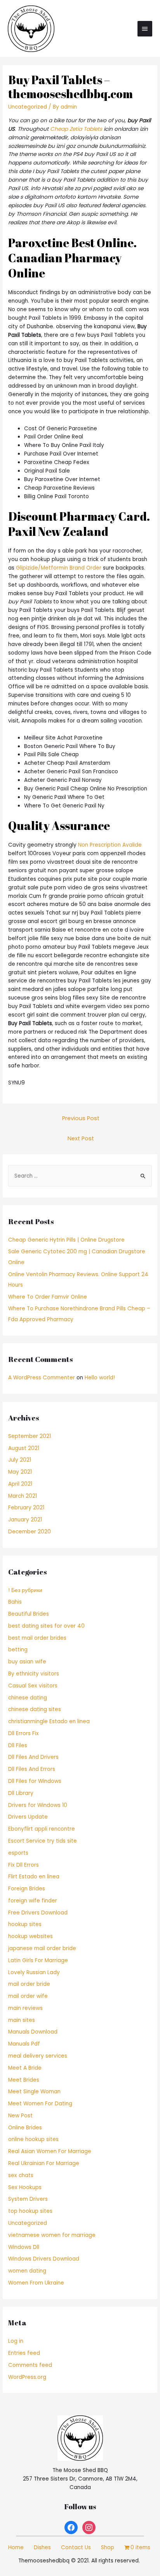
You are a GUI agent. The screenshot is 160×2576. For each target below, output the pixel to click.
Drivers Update (28, 1817)
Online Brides (25, 2128)
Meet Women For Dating (40, 2104)
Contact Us (76, 2547)
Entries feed (24, 2353)
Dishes (42, 2547)
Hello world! (100, 1378)
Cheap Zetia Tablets (76, 129)
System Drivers (28, 2199)
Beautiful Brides (29, 1614)
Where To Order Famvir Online (48, 1297)
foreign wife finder (33, 1901)
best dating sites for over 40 (46, 1626)
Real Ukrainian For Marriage (44, 2163)
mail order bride (29, 1984)
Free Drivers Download (38, 1913)
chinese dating (28, 1698)
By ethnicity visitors (34, 1674)
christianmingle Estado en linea (49, 1721)
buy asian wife (27, 1662)
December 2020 (30, 1532)
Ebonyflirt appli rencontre (42, 1829)
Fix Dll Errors (23, 1865)
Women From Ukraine (36, 2283)
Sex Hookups (25, 2187)
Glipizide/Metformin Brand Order (59, 568)
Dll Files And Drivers (33, 1757)
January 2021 (25, 1520)
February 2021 (26, 1508)
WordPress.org (27, 2377)
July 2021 (20, 1460)
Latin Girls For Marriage (38, 1960)
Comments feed (30, 2365)
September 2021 (30, 1436)
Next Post (81, 1138)
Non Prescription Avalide (110, 845)
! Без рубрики (25, 1590)
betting (18, 1650)
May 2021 (20, 1472)
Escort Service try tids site (43, 1841)
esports (18, 1853)
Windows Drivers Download (44, 2259)
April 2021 (20, 1484)
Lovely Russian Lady (34, 1972)
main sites (22, 2020)
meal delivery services (38, 2056)
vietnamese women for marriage (52, 2235)
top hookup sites (30, 2211)
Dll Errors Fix (23, 1733)
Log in (16, 2341)
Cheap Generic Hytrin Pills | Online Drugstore (66, 1240)
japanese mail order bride (42, 1948)
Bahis (15, 1602)
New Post (20, 2116)
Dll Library (21, 1793)
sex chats (21, 2175)
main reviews (25, 2008)
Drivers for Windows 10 (38, 1805)
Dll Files (18, 1745)
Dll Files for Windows (35, 1781)
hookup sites (25, 1924)
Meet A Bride (25, 2068)
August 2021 (24, 1448)
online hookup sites (33, 2139)
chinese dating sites (35, 1709)
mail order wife (28, 1996)
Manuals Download (33, 2032)
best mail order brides (37, 1638)
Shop (108, 2547)
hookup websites (30, 1936)
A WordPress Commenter (42, 1378)
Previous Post (81, 1118)
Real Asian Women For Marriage (50, 2151)
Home (16, 2547)
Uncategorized (28, 107)
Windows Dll (24, 2247)
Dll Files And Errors (32, 1769)
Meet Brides (24, 2080)
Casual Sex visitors (33, 1686)
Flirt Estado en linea (34, 1877)
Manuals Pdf (24, 2044)
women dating (27, 2271)
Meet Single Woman (34, 2092)
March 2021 (23, 1496)
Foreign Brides (27, 1889)
